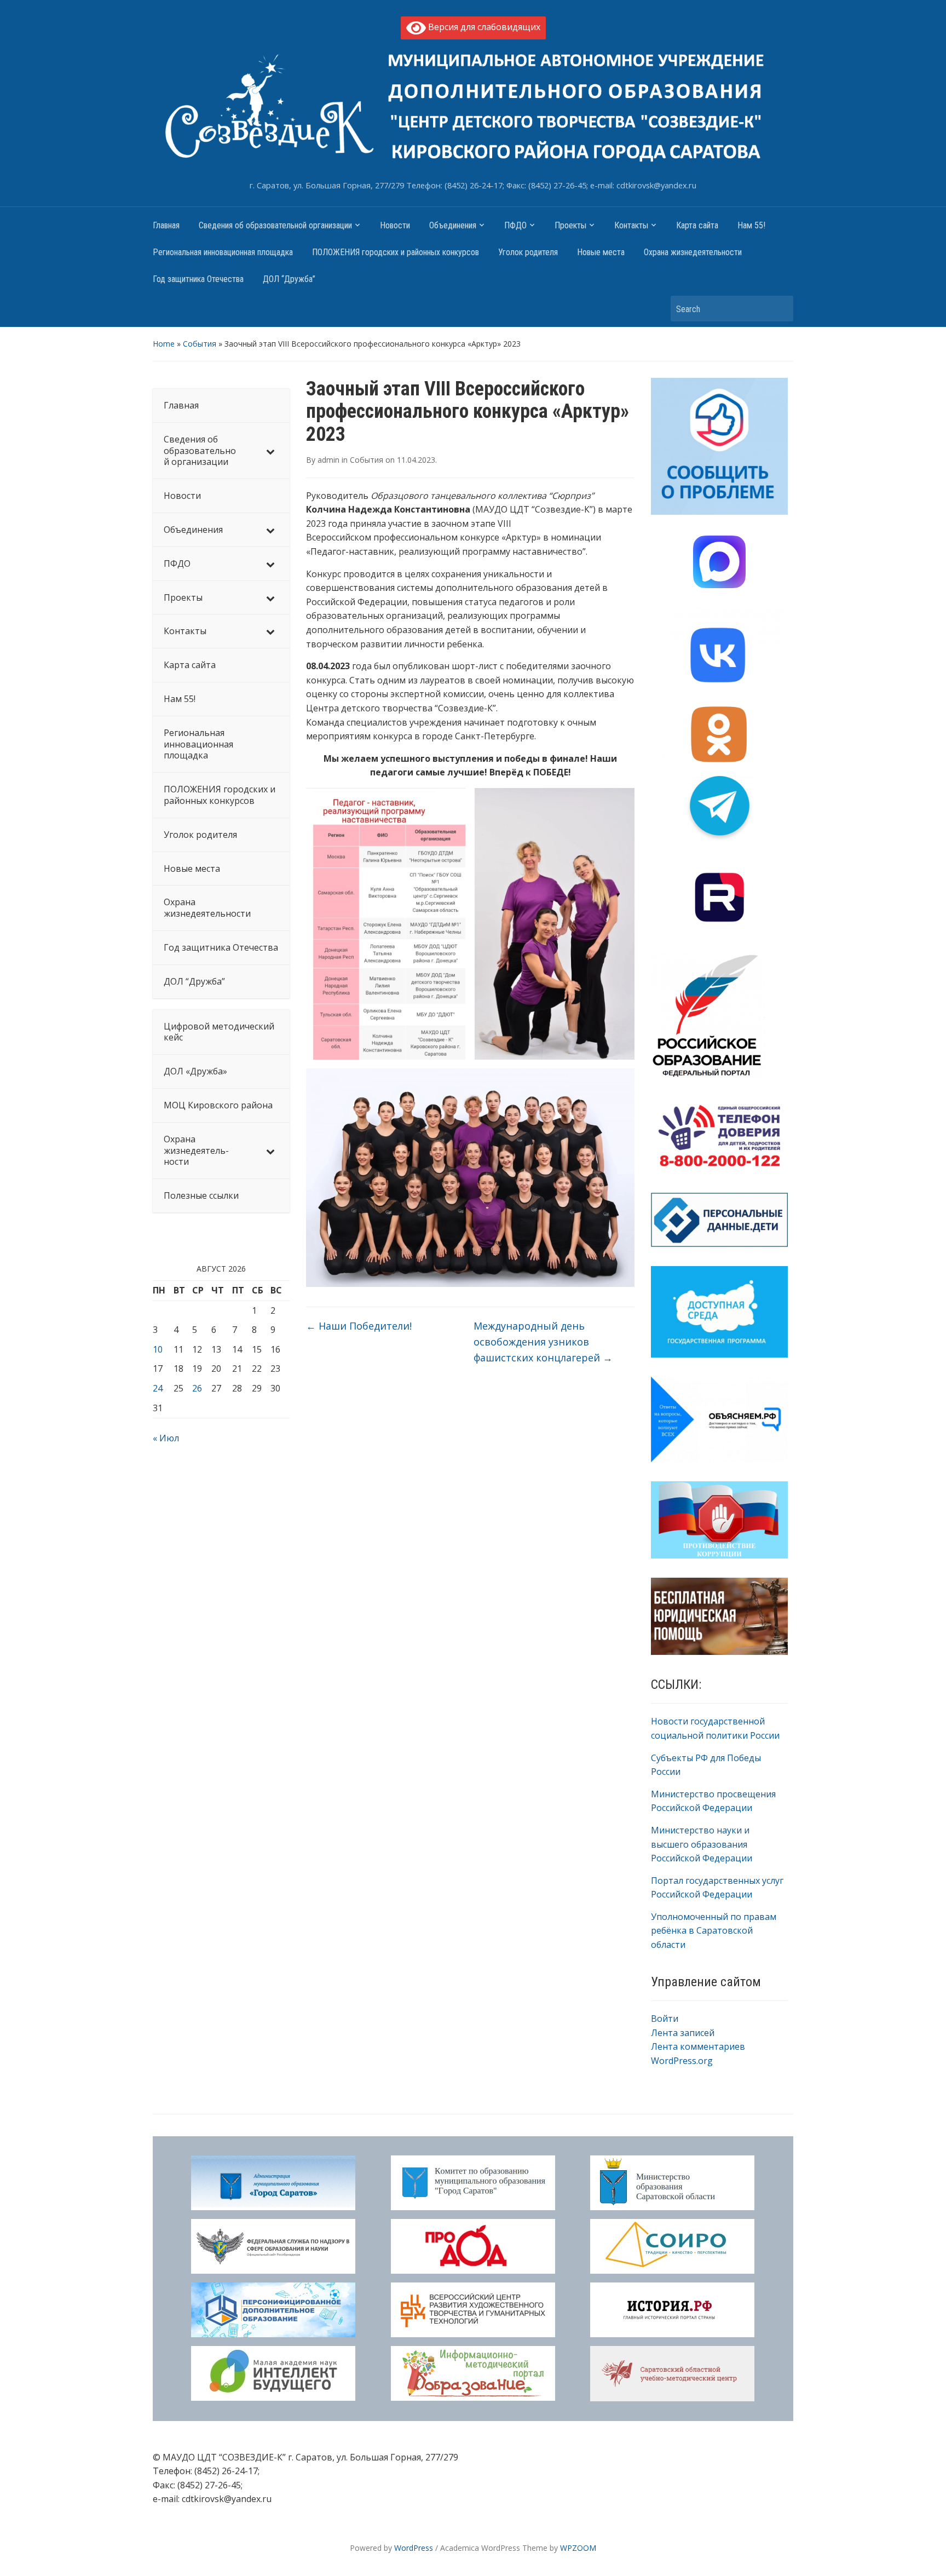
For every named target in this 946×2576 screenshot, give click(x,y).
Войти (665, 2019)
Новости (395, 225)
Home (164, 344)
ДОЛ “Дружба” (289, 279)
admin (328, 460)
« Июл (166, 1438)
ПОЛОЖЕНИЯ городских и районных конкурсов (396, 252)
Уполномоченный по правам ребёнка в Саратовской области (714, 1931)
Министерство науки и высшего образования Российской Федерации (702, 1844)
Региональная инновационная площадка (223, 252)
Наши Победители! (359, 1326)
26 (197, 1388)
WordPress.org (682, 2061)
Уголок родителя (528, 252)
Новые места (601, 252)
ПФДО (515, 225)
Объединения (453, 225)
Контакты (631, 225)
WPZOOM (578, 2548)
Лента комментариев (698, 2046)
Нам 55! (751, 225)
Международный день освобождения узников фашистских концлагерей (543, 1342)
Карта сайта (697, 225)
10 (158, 1349)
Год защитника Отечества (198, 279)
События (200, 344)
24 (158, 1388)
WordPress (414, 2548)
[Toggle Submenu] (270, 451)
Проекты (570, 225)
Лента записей (683, 2033)
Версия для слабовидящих (483, 27)
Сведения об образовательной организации (275, 225)
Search (780, 309)
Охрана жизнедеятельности (693, 252)
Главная (166, 225)
